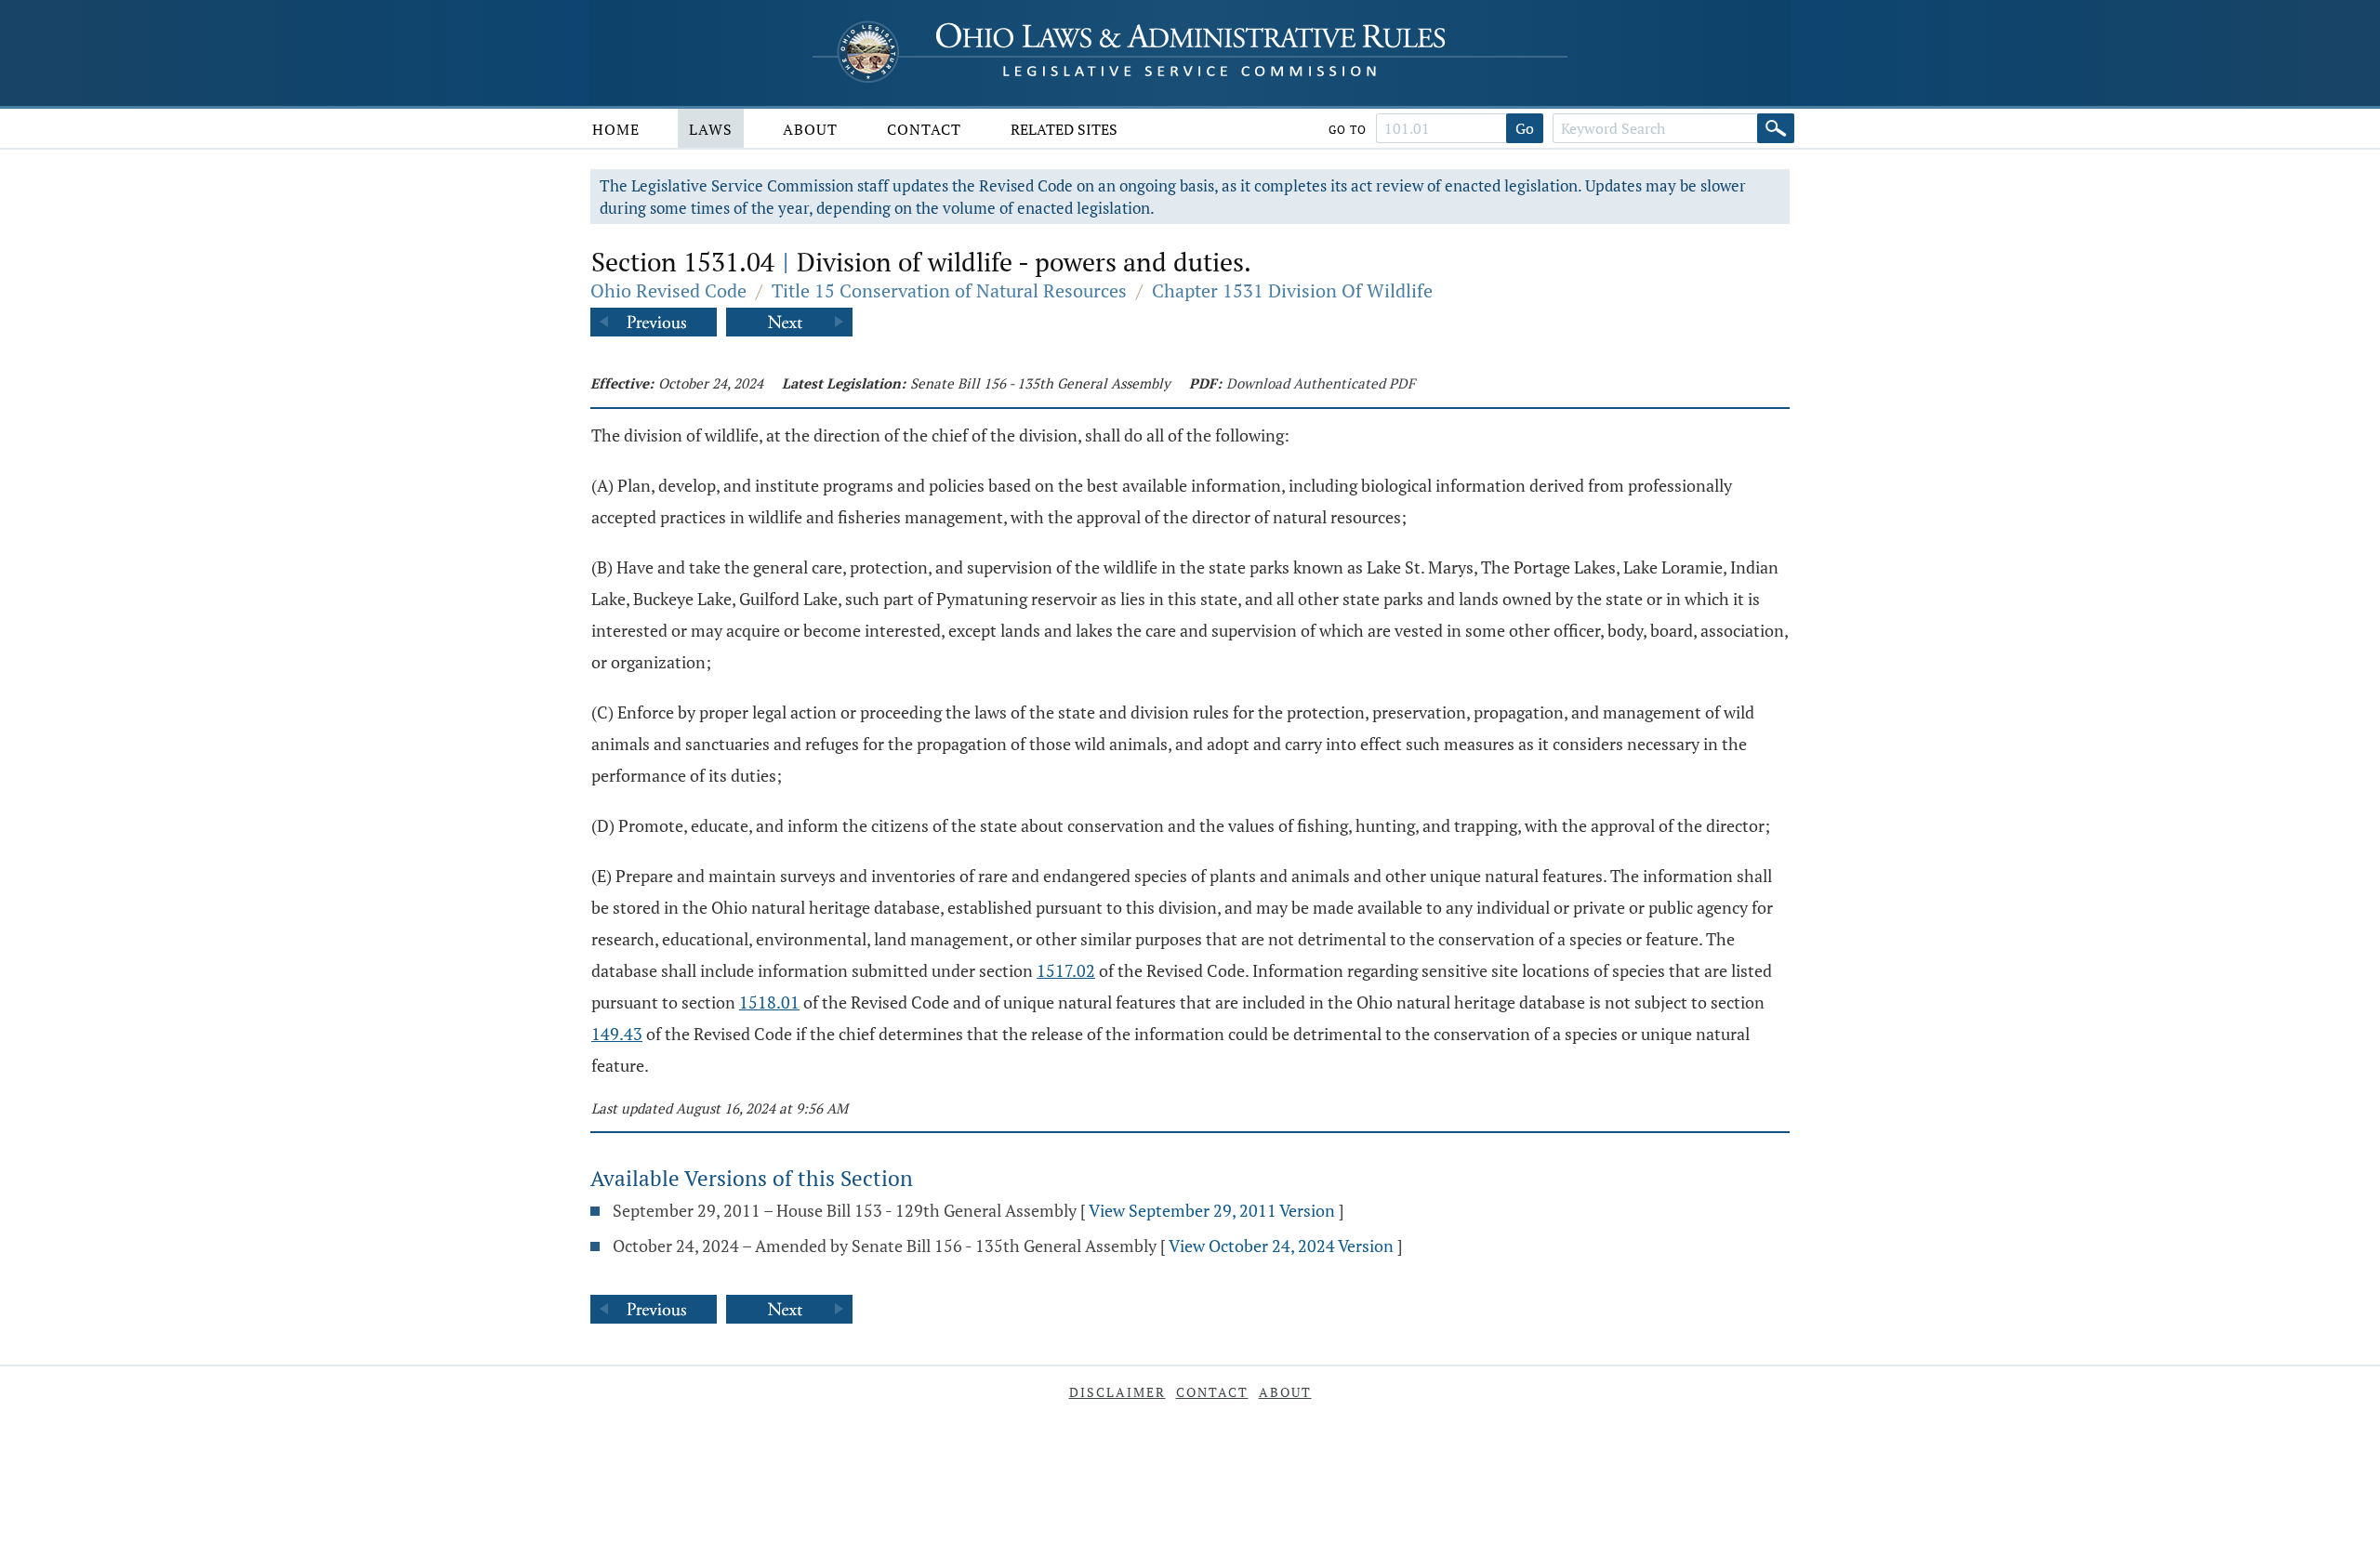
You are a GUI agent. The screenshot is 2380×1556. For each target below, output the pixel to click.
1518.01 (769, 1002)
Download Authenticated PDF (1321, 383)
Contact (924, 129)
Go (1525, 128)
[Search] (1776, 128)
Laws (711, 129)
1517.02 (1066, 970)
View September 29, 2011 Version (1212, 1210)
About (810, 129)
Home (616, 129)
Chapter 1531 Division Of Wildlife (1292, 290)
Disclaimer (1117, 1392)
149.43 (617, 1034)
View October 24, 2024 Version (1281, 1246)
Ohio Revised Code (668, 290)
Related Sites (1064, 129)
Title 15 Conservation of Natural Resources (949, 290)
